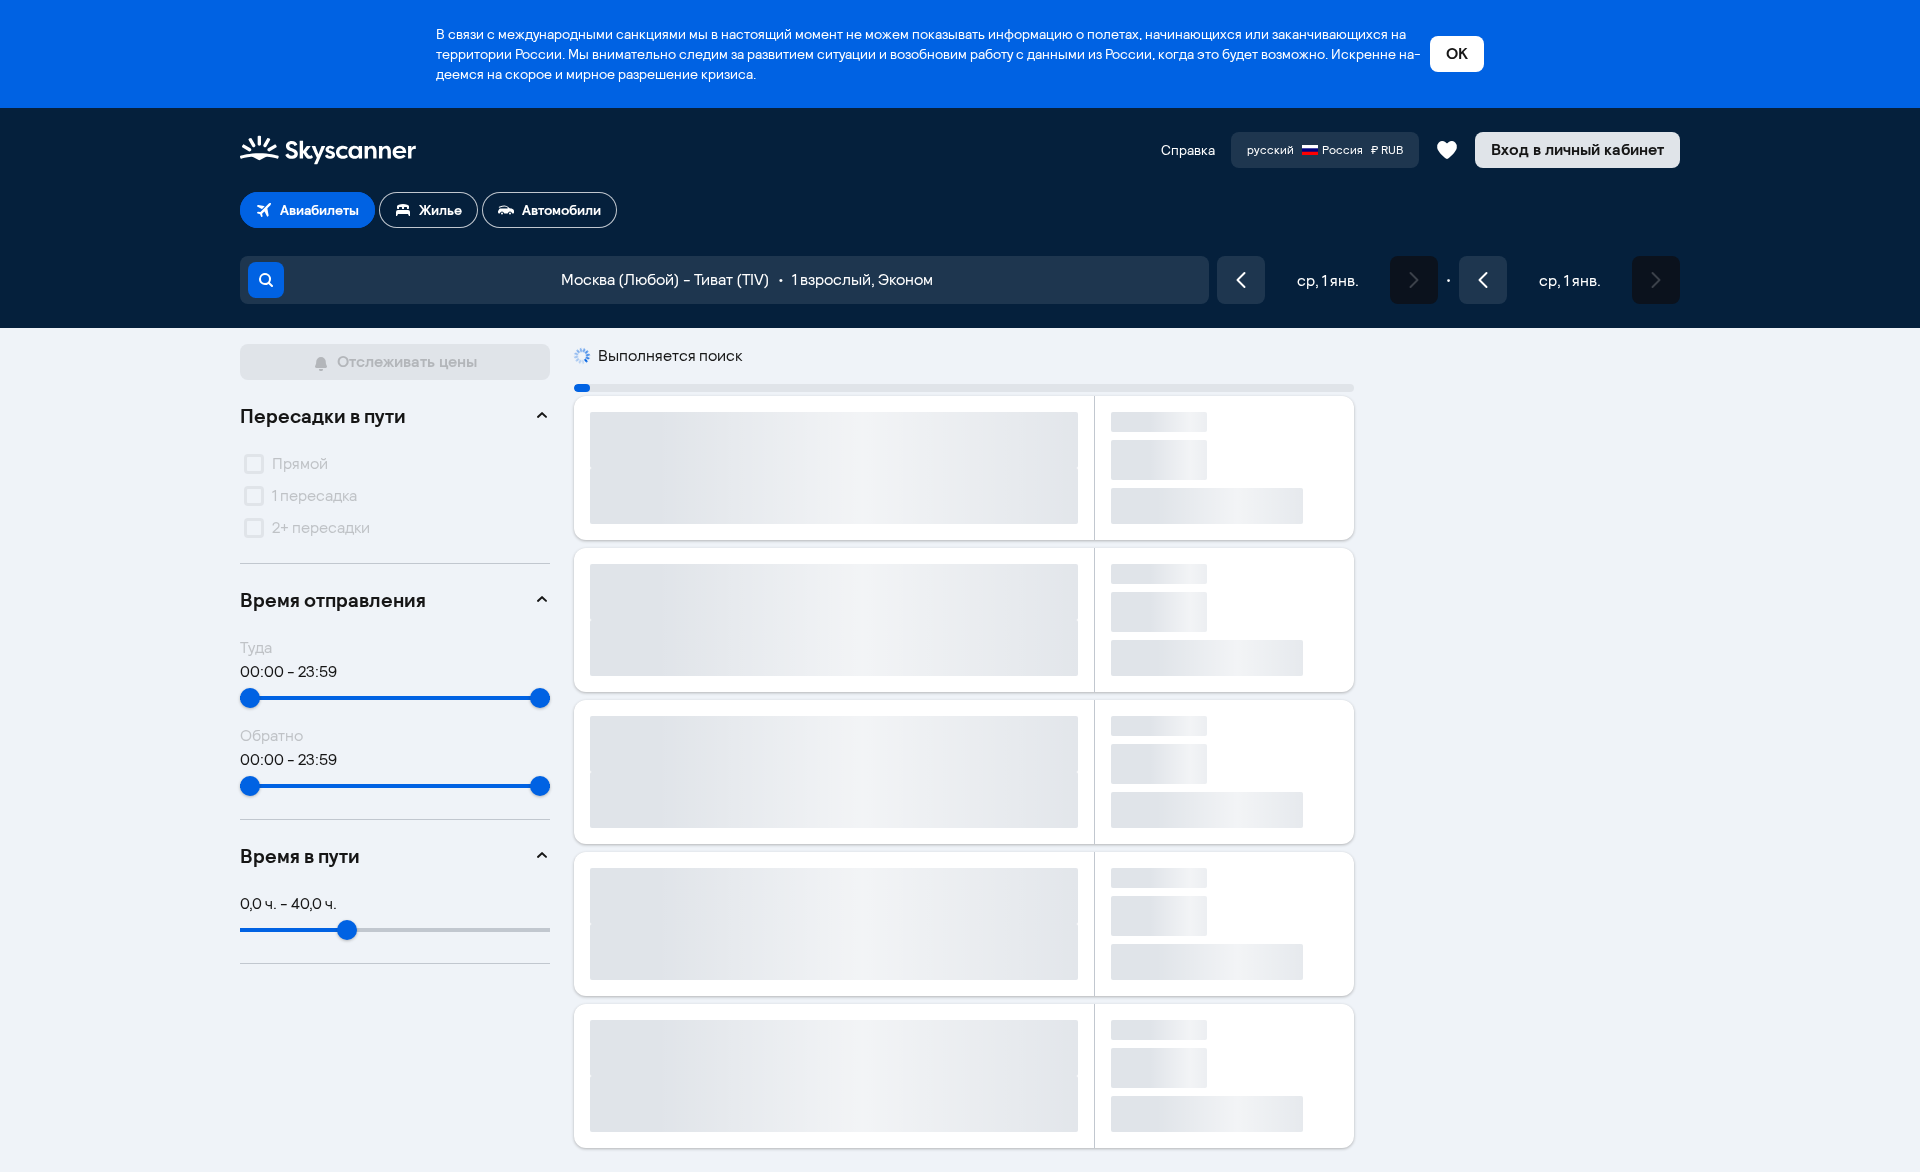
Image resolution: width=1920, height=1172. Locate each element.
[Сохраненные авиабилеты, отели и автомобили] (1447, 150)
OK (1457, 53)
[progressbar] (964, 388)
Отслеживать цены (407, 361)
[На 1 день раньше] (1241, 280)
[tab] (307, 210)
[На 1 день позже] (1414, 280)
